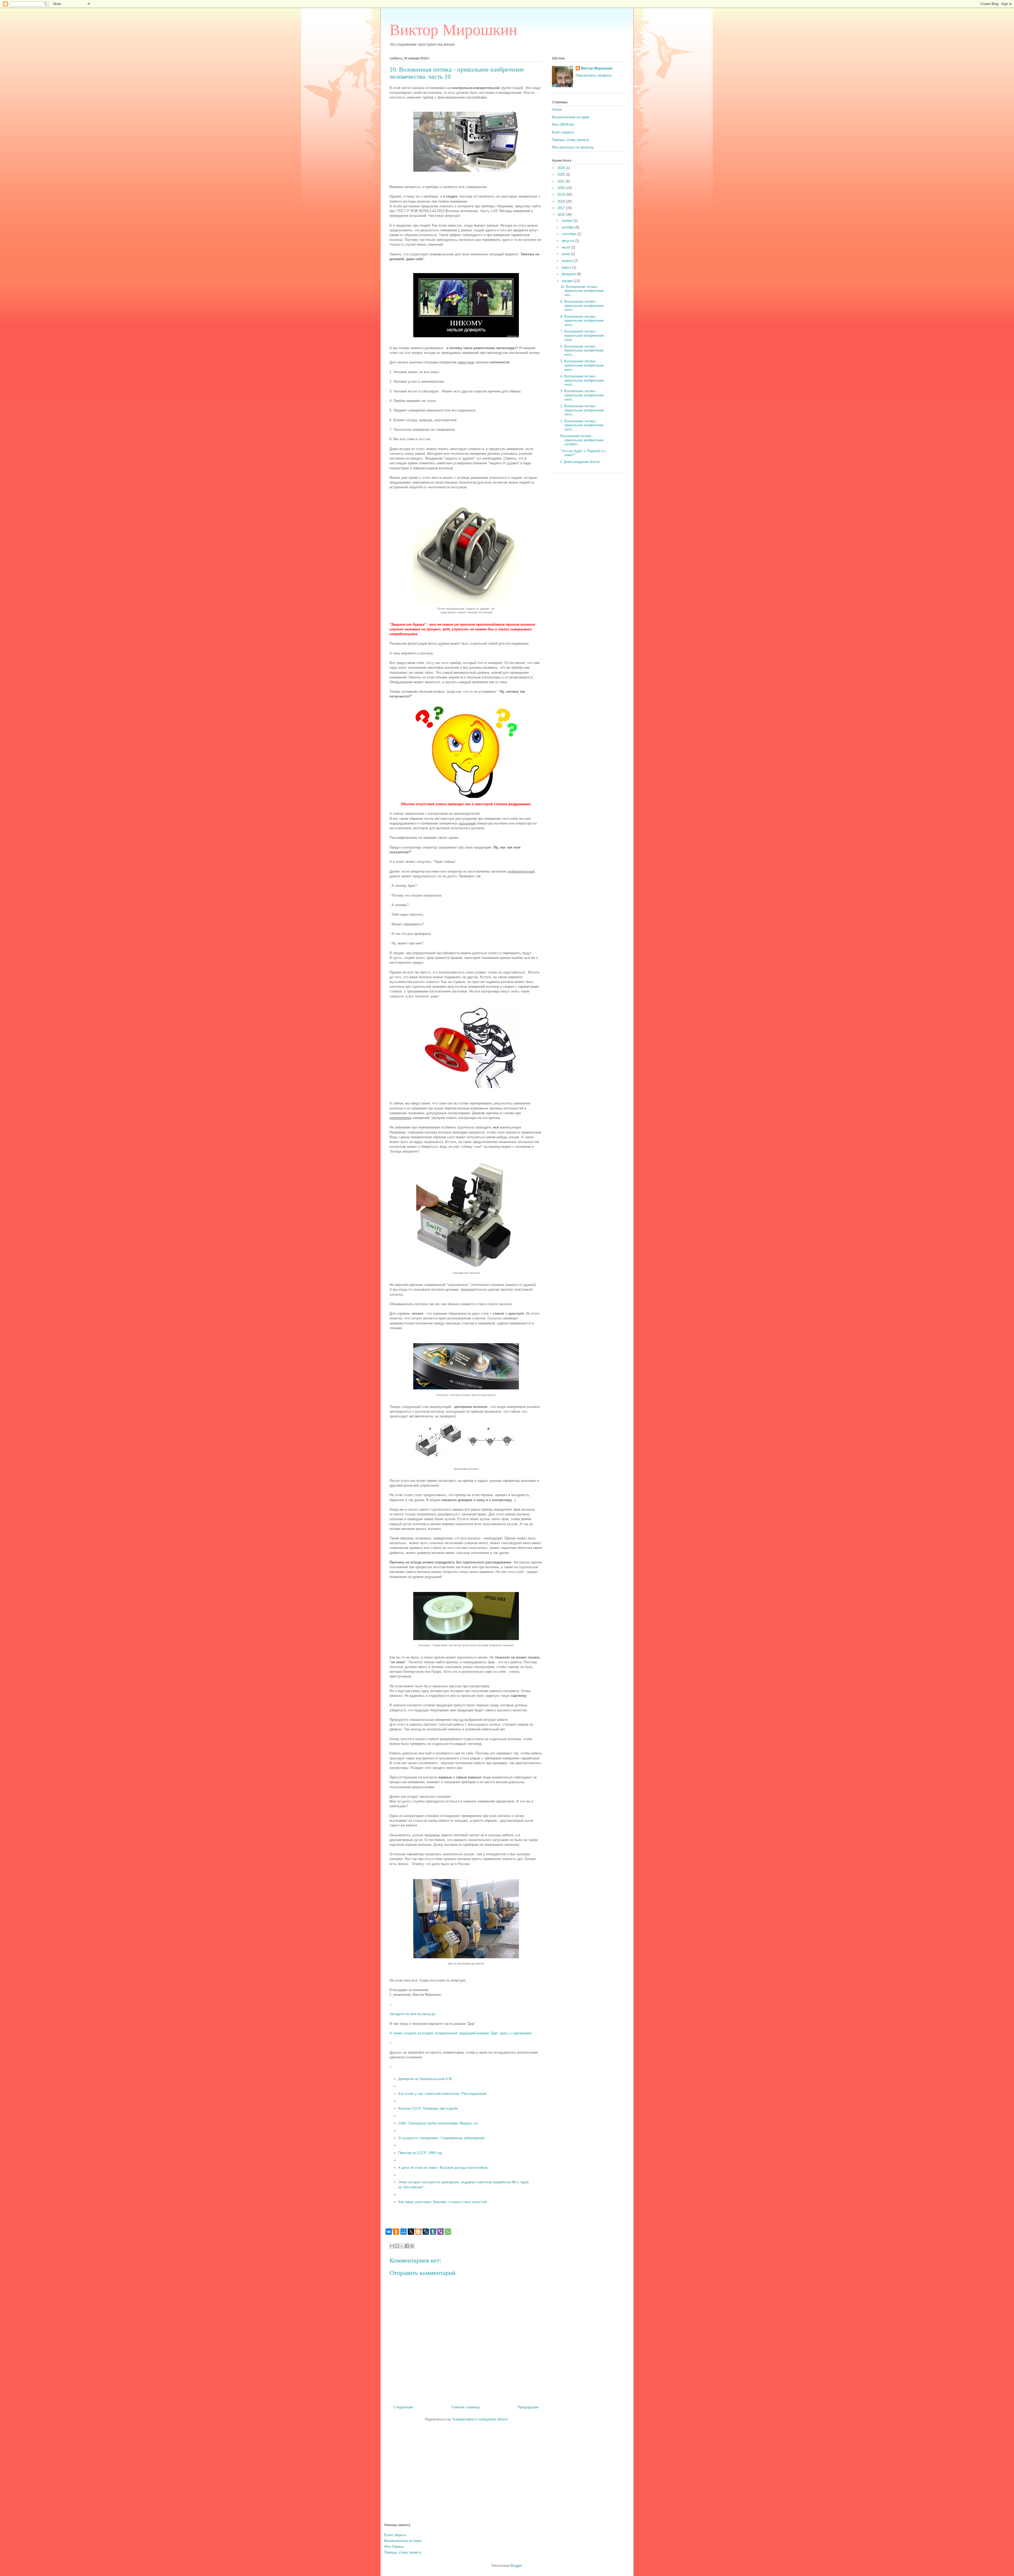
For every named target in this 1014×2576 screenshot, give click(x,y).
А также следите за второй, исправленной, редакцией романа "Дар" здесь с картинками (460, 2033)
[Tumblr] (433, 2232)
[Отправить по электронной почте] (392, 2246)
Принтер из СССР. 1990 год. (421, 2153)
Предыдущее (528, 2407)
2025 (562, 174)
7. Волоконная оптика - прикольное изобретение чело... (582, 335)
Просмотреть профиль (594, 75)
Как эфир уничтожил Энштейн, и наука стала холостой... (444, 2202)
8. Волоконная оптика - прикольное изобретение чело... (582, 321)
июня (566, 254)
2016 (562, 215)
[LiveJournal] (426, 2232)
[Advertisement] (507, 2478)
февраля (569, 274)
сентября (569, 234)
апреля (568, 261)
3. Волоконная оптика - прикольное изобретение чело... (582, 395)
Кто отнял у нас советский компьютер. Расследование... (444, 2094)
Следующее (403, 2407)
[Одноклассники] (396, 2232)
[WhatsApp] (448, 2232)
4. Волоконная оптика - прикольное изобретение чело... (582, 380)
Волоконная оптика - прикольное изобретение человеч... (582, 440)
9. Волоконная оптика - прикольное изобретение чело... (582, 306)
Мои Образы (394, 2547)
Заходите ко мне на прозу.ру (412, 2014)
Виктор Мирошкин (453, 30)
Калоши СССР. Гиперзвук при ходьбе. (428, 2108)
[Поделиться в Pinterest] (412, 2246)
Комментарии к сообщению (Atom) (480, 2419)
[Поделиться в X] (402, 2246)
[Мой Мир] (403, 2232)
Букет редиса (563, 132)
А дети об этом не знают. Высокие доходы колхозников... (444, 2168)
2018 (562, 201)
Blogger (516, 2566)
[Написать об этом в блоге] (397, 2246)
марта (567, 267)
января (568, 281)
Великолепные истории (571, 117)
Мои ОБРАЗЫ (563, 125)
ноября (568, 221)
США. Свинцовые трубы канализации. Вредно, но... (439, 2123)
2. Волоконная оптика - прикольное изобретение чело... (582, 410)
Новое (557, 109)
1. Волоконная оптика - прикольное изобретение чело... (582, 425)
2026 (562, 168)
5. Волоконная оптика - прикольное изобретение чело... (582, 365)
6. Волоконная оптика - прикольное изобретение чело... (582, 350)
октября (568, 227)
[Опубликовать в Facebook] (407, 2246)
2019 (562, 195)
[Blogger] (418, 2232)
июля (566, 247)
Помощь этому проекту (571, 140)
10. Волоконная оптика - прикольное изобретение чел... (582, 291)
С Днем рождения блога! (580, 462)
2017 (562, 208)
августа (568, 241)
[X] (411, 2232)
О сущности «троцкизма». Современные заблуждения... (443, 2138)
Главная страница (465, 2407)
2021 (562, 181)
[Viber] (440, 2232)
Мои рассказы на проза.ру (573, 147)
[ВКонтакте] (389, 2232)
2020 (562, 188)
